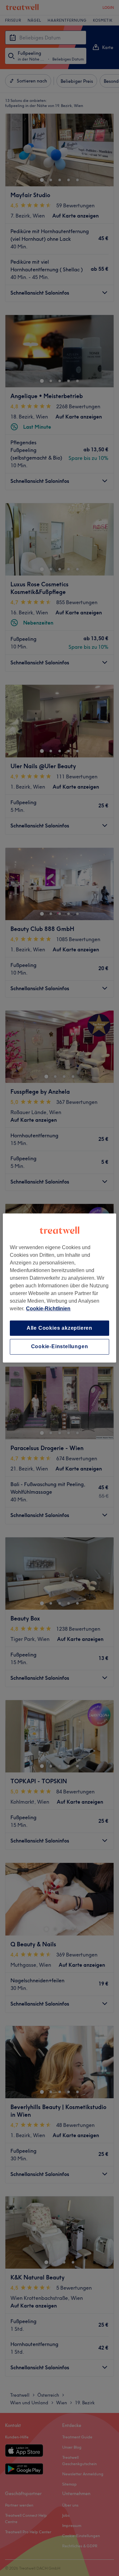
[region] (59, 1288)
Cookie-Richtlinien (48, 1309)
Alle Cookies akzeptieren (60, 1328)
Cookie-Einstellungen (60, 1347)
